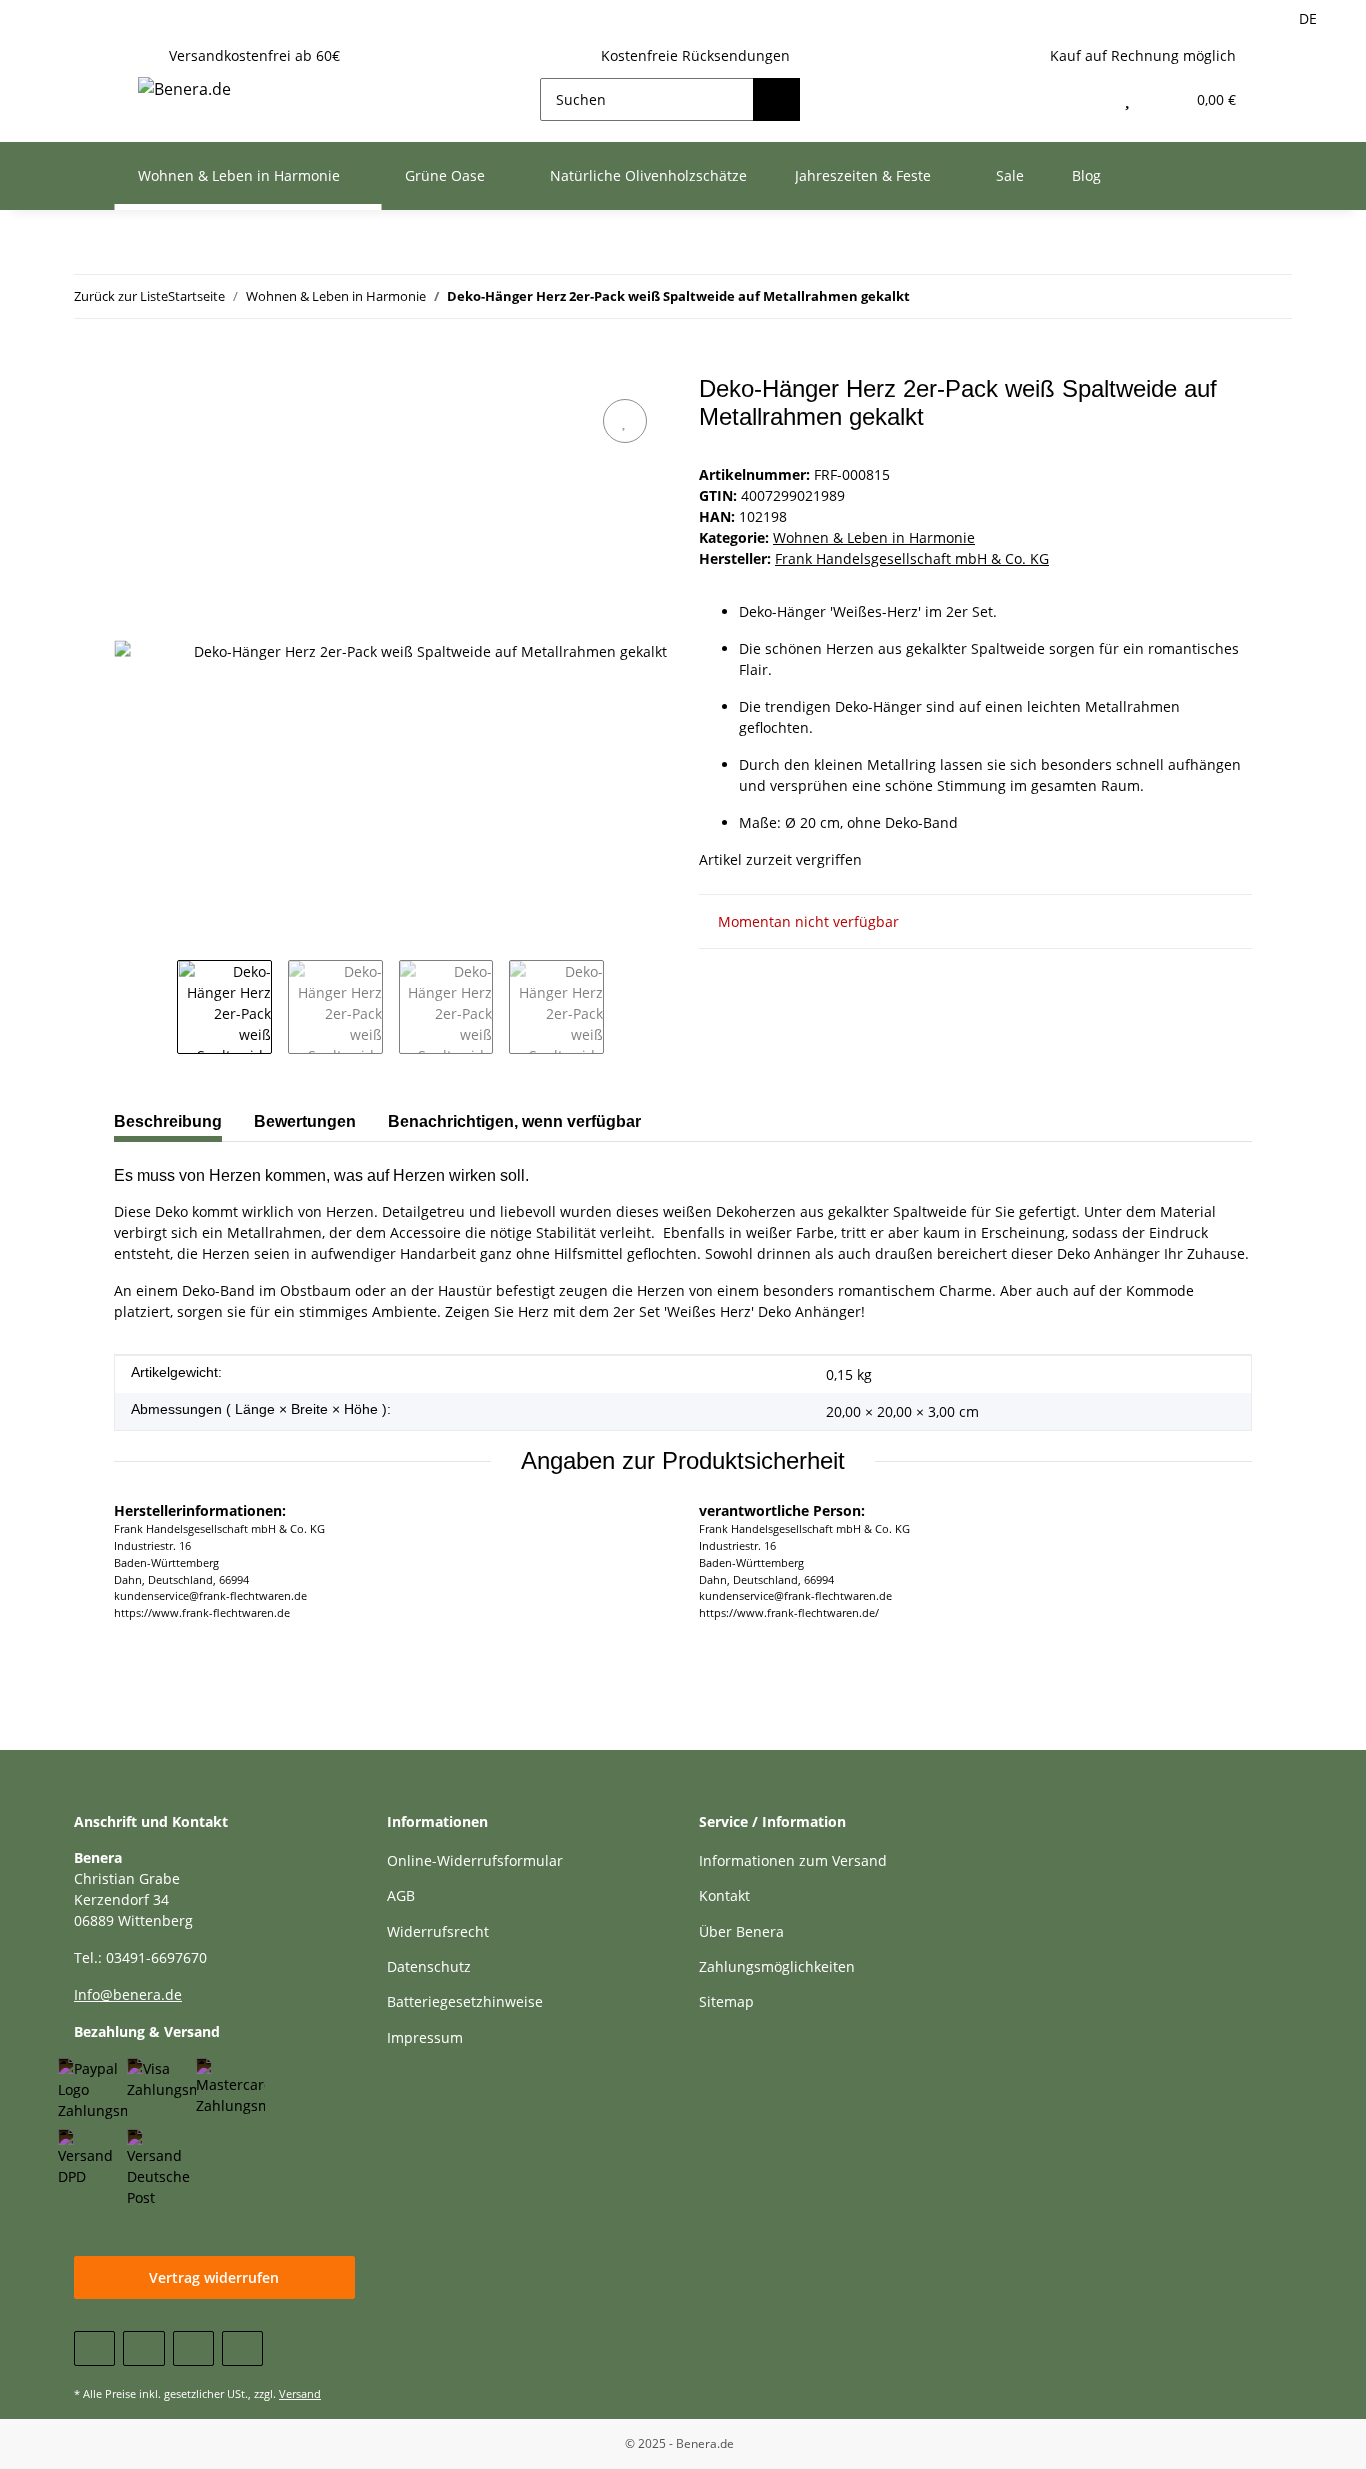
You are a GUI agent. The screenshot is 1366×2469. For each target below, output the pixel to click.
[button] (1084, 99)
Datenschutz (429, 1966)
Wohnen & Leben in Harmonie (874, 537)
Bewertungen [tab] (305, 1121)
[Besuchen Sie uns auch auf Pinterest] (193, 2348)
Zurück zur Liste (121, 296)
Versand (300, 2393)
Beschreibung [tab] (168, 1121)
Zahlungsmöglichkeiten (777, 1966)
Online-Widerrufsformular (475, 1860)
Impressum (425, 2037)
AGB (401, 1895)
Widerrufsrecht (438, 1931)
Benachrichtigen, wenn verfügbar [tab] (514, 1121)
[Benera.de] (184, 88)
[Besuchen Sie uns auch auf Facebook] (94, 2348)
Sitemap (726, 2001)
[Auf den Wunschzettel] (625, 421)
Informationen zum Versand (793, 1860)
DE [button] (1308, 18)
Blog (1086, 175)
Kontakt (724, 1895)
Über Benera (741, 1931)
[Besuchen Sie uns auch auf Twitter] (143, 2348)
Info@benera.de (128, 1994)
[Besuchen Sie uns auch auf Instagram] (242, 2348)
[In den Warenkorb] (130, 364)
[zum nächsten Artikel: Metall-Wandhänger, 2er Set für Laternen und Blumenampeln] (1227, 296)
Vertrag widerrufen (214, 2277)
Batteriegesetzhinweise (465, 2001)
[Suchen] (776, 99)
